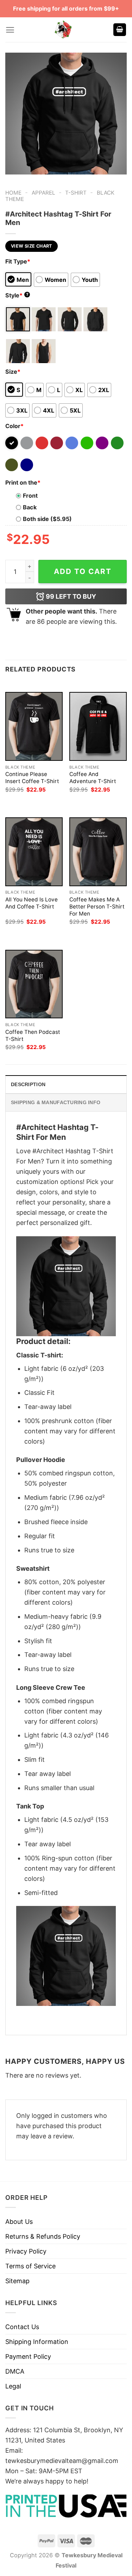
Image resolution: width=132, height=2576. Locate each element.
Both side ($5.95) (47, 519)
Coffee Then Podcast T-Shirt (33, 1035)
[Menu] (10, 30)
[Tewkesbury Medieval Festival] (64, 30)
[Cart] (120, 30)
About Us (19, 2222)
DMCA (15, 2371)
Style (17, 295)
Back (30, 507)
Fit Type (18, 261)
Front (30, 496)
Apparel (43, 193)
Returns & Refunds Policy (43, 2236)
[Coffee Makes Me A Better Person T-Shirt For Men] (98, 852)
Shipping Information (37, 2342)
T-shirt (76, 193)
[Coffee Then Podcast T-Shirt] (34, 984)
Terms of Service (30, 2266)
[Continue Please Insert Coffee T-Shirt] (34, 726)
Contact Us (22, 2327)
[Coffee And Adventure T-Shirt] (98, 726)
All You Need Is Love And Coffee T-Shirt (32, 903)
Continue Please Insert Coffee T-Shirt (32, 778)
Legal (13, 2386)
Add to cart (83, 571)
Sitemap (17, 2281)
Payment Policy (28, 2356)
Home (13, 193)
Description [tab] (28, 1084)
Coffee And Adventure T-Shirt (93, 778)
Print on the (23, 482)
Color (14, 426)
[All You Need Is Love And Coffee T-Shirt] (34, 852)
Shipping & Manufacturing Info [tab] (56, 1102)
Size (13, 372)
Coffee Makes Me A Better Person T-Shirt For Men (97, 907)
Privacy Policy (26, 2251)
